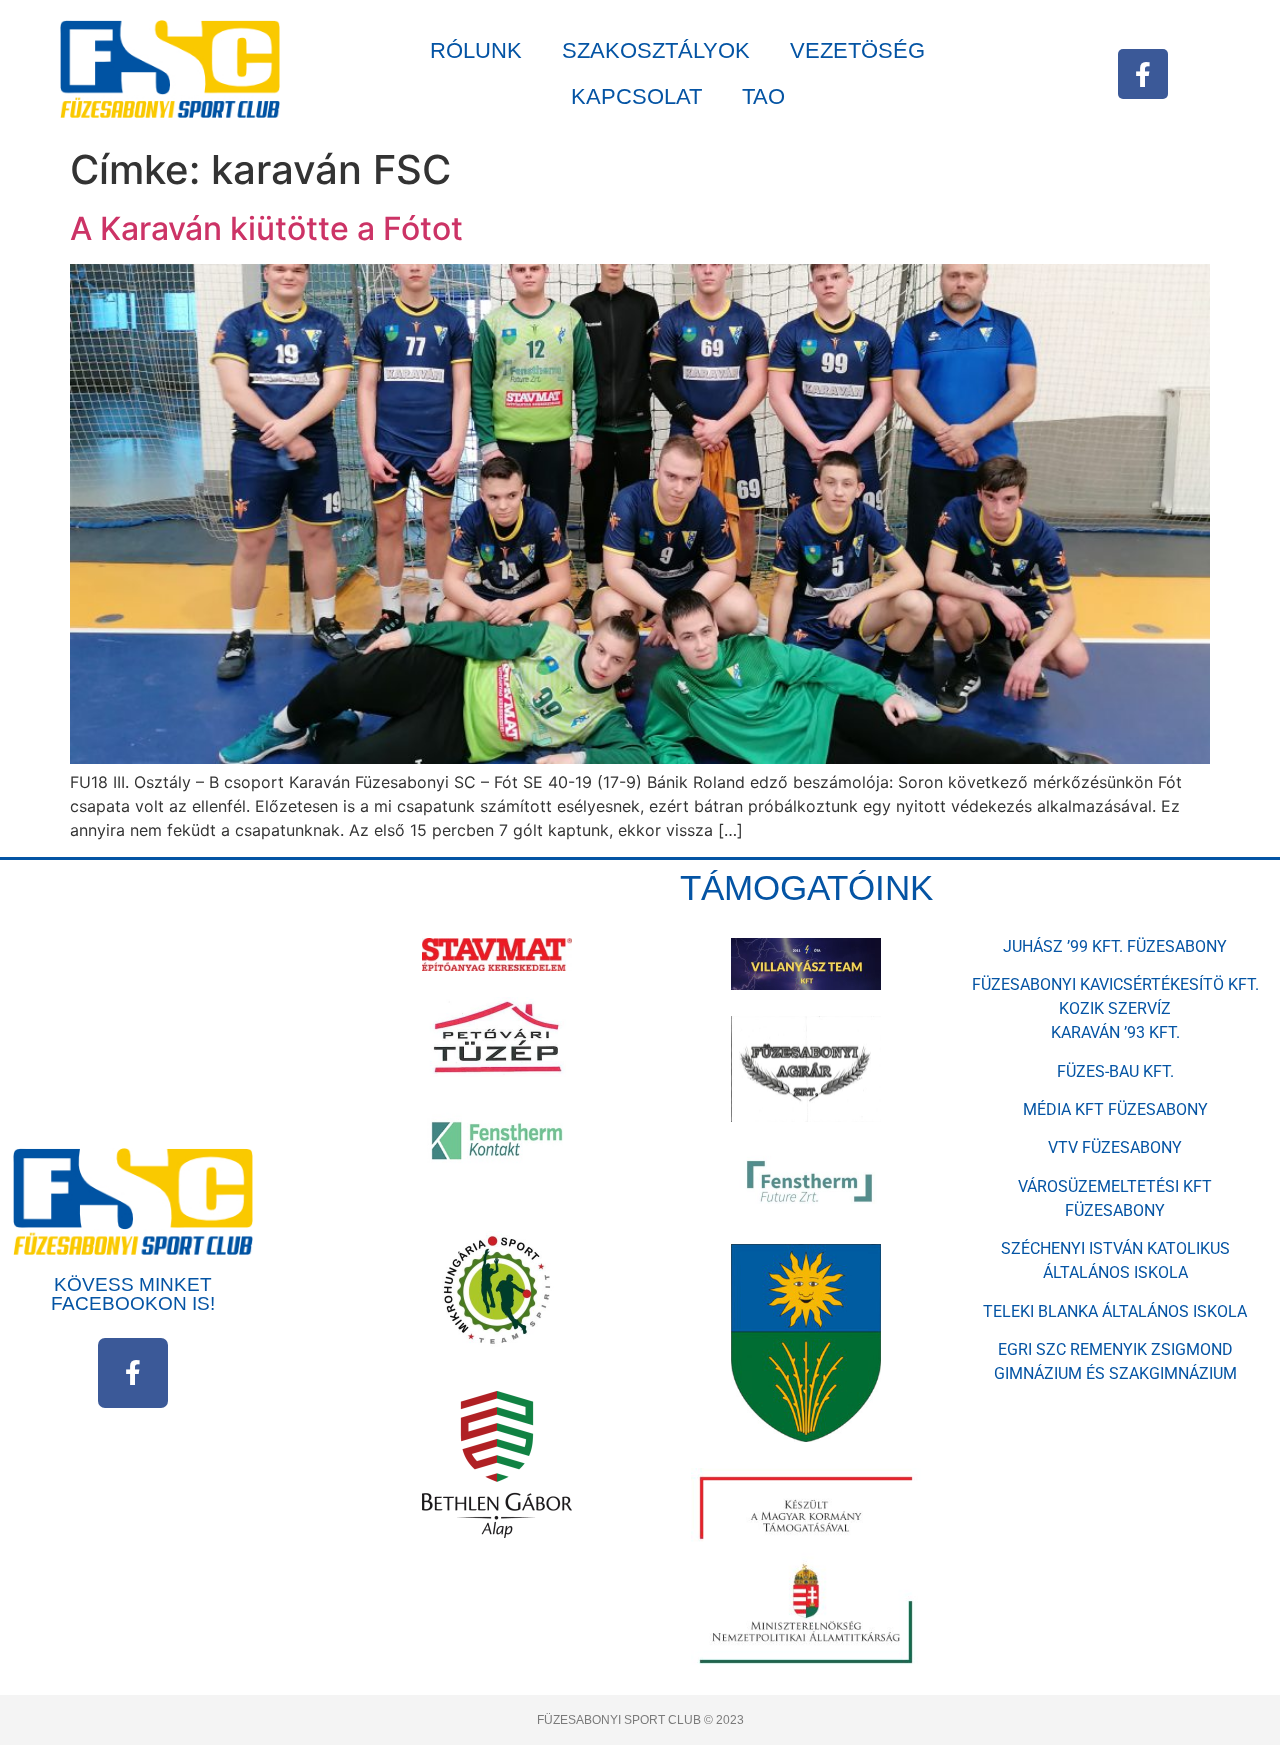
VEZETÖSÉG (857, 50)
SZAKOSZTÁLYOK (656, 50)
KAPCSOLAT (636, 96)
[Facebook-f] (1143, 74)
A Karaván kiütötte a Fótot (266, 228)
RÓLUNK (476, 50)
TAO (763, 96)
